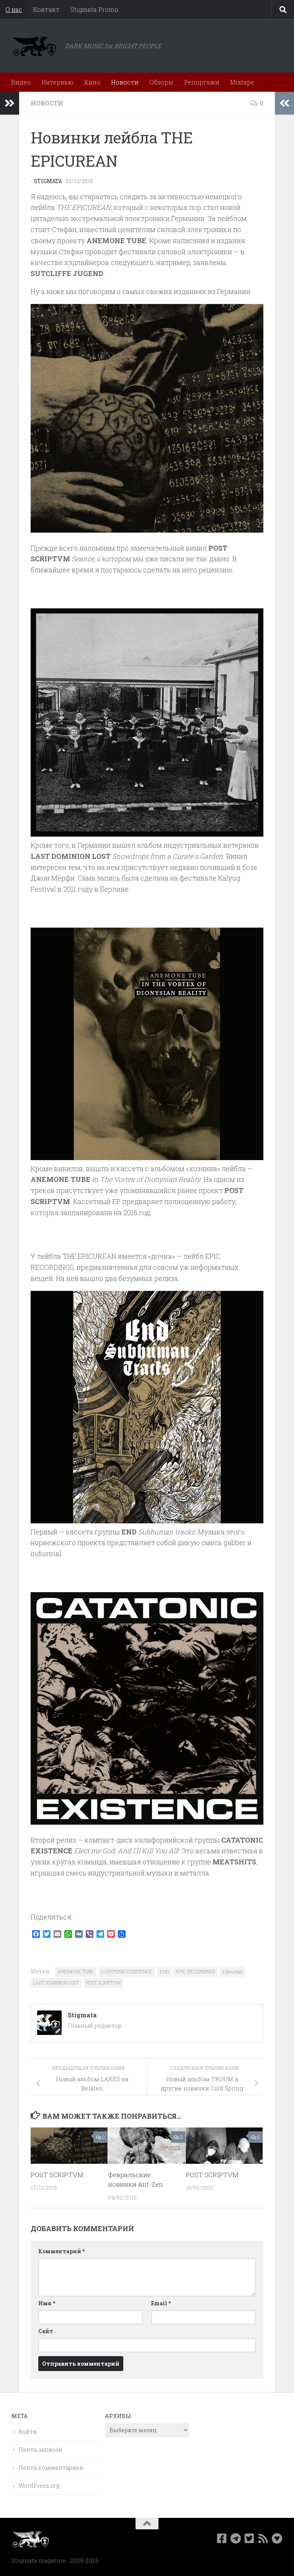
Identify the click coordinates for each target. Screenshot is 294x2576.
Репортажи (202, 82)
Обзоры (161, 82)
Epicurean (233, 1971)
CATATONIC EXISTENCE (127, 1971)
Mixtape (242, 82)
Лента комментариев (51, 2467)
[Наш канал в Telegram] (236, 2539)
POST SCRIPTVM (103, 1983)
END (164, 1971)
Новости (125, 82)
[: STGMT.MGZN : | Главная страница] (34, 46)
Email (161, 2303)
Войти (28, 2431)
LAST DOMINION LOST (56, 1983)
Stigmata (48, 181)
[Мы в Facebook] (222, 2539)
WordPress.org (39, 2485)
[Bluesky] (277, 2539)
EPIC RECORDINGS (196, 1971)
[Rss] (263, 2539)
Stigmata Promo (94, 9)
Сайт (46, 2331)
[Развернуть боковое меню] (10, 103)
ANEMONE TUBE (76, 1971)
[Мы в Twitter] (250, 2539)
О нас (14, 9)
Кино (92, 82)
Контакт (46, 9)
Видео (21, 82)
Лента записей (40, 2449)
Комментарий (61, 2251)
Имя (47, 2303)
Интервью (57, 82)
